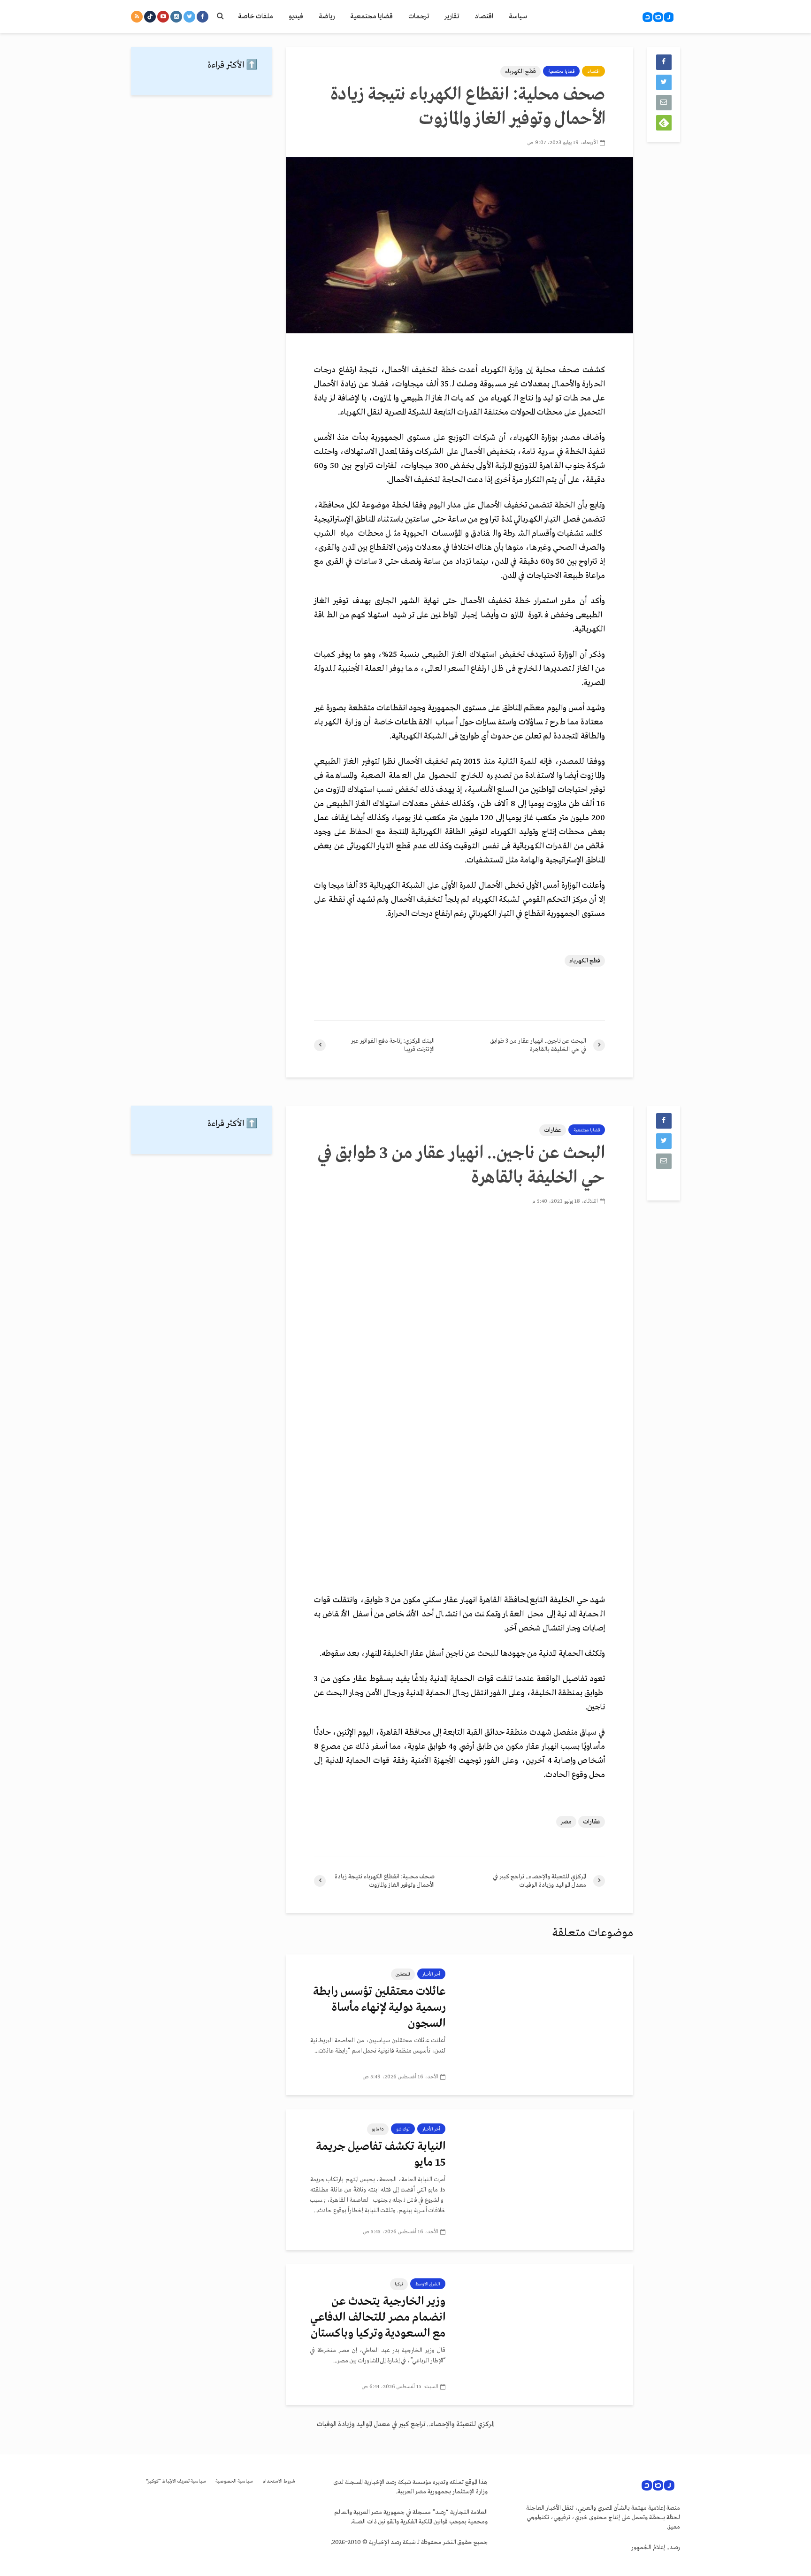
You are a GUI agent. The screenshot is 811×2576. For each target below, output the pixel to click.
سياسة (518, 16)
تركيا (399, 2284)
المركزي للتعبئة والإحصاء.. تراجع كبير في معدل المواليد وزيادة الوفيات (406, 2424)
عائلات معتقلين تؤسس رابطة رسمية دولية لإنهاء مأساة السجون (379, 2008)
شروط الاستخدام (279, 2481)
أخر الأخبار (431, 1974)
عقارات (553, 1130)
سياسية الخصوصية (234, 2481)
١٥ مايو (378, 2129)
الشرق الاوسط (428, 2284)
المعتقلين (403, 1974)
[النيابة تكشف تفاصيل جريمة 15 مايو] (546, 2179)
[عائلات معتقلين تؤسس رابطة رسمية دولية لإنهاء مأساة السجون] (546, 2024)
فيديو (296, 16)
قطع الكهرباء (520, 72)
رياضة (327, 16)
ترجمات (419, 16)
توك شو (403, 2129)
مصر (566, 1822)
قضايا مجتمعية (371, 16)
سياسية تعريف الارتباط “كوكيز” (176, 2481)
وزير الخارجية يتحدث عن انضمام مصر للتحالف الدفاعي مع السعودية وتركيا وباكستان (378, 2318)
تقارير (452, 16)
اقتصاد (484, 16)
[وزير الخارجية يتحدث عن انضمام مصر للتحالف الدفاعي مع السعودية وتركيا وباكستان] (546, 2334)
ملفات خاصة (256, 16)
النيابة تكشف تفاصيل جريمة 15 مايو (381, 2155)
